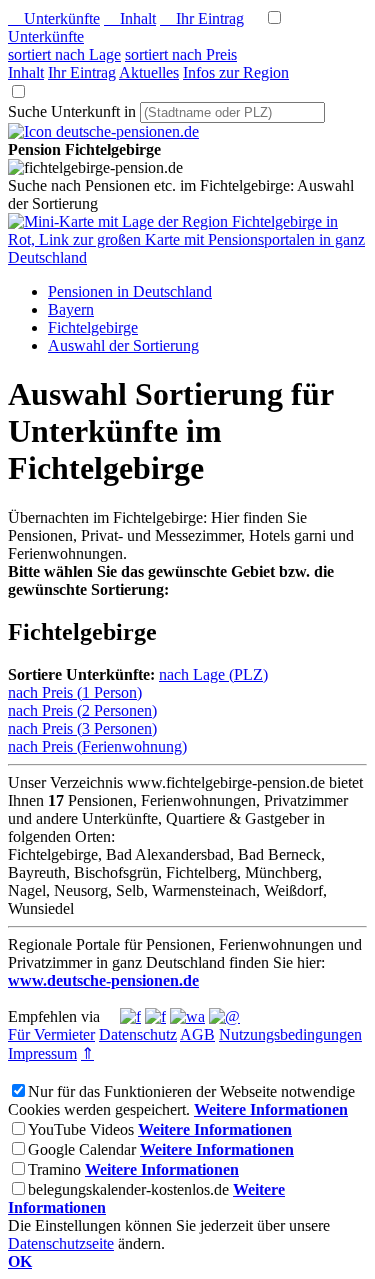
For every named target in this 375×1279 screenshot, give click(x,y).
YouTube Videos (81, 1129)
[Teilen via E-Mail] (224, 1016)
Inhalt (130, 18)
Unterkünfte (54, 18)
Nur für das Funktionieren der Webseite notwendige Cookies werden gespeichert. (181, 1100)
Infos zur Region (236, 72)
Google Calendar (82, 1149)
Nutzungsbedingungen (290, 1034)
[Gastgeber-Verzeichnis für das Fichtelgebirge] (103, 131)
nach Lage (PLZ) (213, 674)
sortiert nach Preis (181, 54)
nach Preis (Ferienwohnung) (97, 746)
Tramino (54, 1169)
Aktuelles (149, 72)
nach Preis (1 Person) (75, 692)
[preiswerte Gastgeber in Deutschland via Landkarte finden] (187, 257)
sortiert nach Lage (64, 54)
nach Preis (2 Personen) (82, 710)
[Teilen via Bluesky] (155, 1016)
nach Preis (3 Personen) (82, 728)
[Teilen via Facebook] (130, 1016)
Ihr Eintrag (202, 18)
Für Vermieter (51, 1034)
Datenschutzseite (61, 1243)
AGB (197, 1034)
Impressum (42, 1053)
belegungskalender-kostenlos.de (128, 1189)
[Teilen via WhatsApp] (187, 1016)
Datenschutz (138, 1034)
